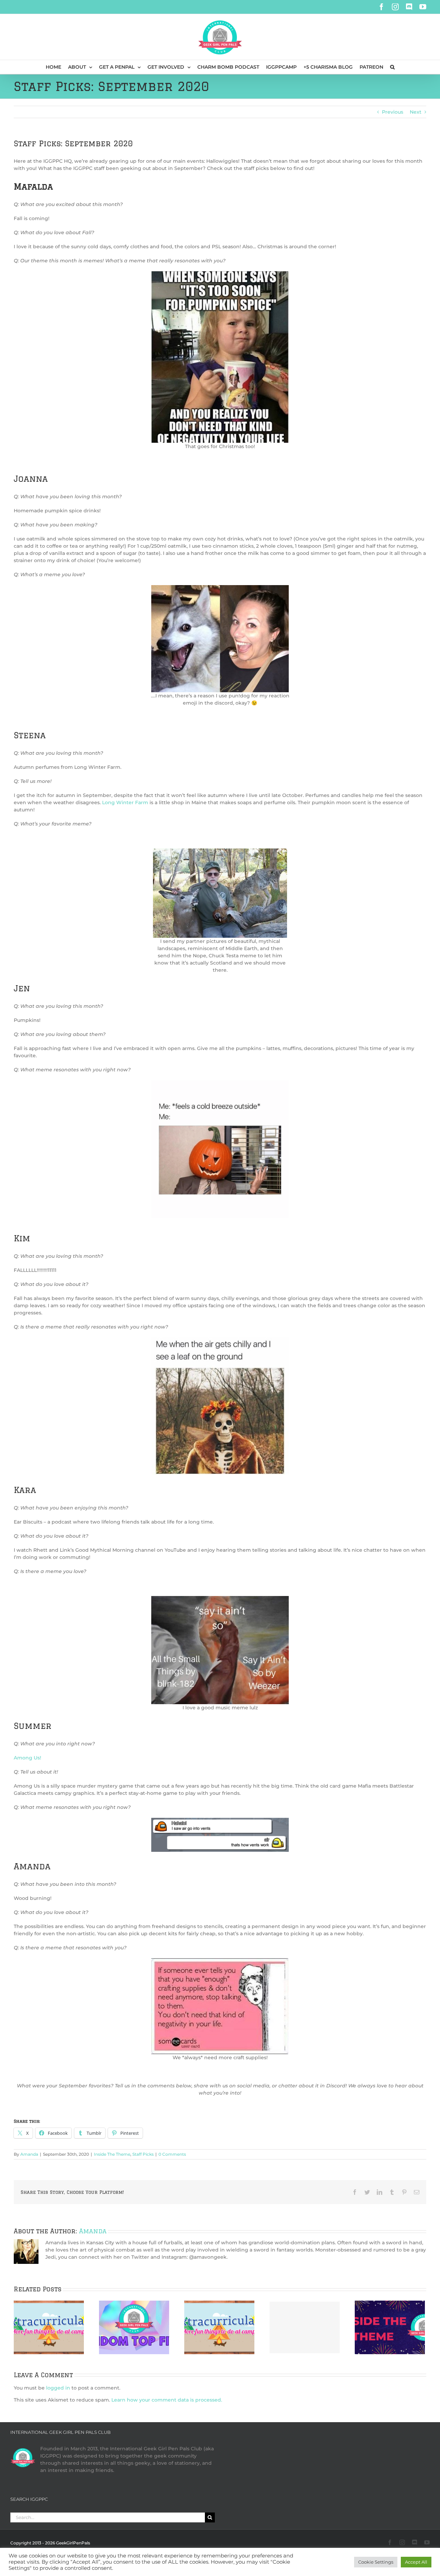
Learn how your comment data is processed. (167, 2400)
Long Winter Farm (125, 802)
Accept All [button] (416, 2562)
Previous (393, 112)
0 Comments (172, 2154)
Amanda (29, 2154)
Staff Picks (143, 2154)
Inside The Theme (112, 2154)
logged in (58, 2388)
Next (416, 112)
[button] (392, 67)
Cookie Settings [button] (376, 2562)
